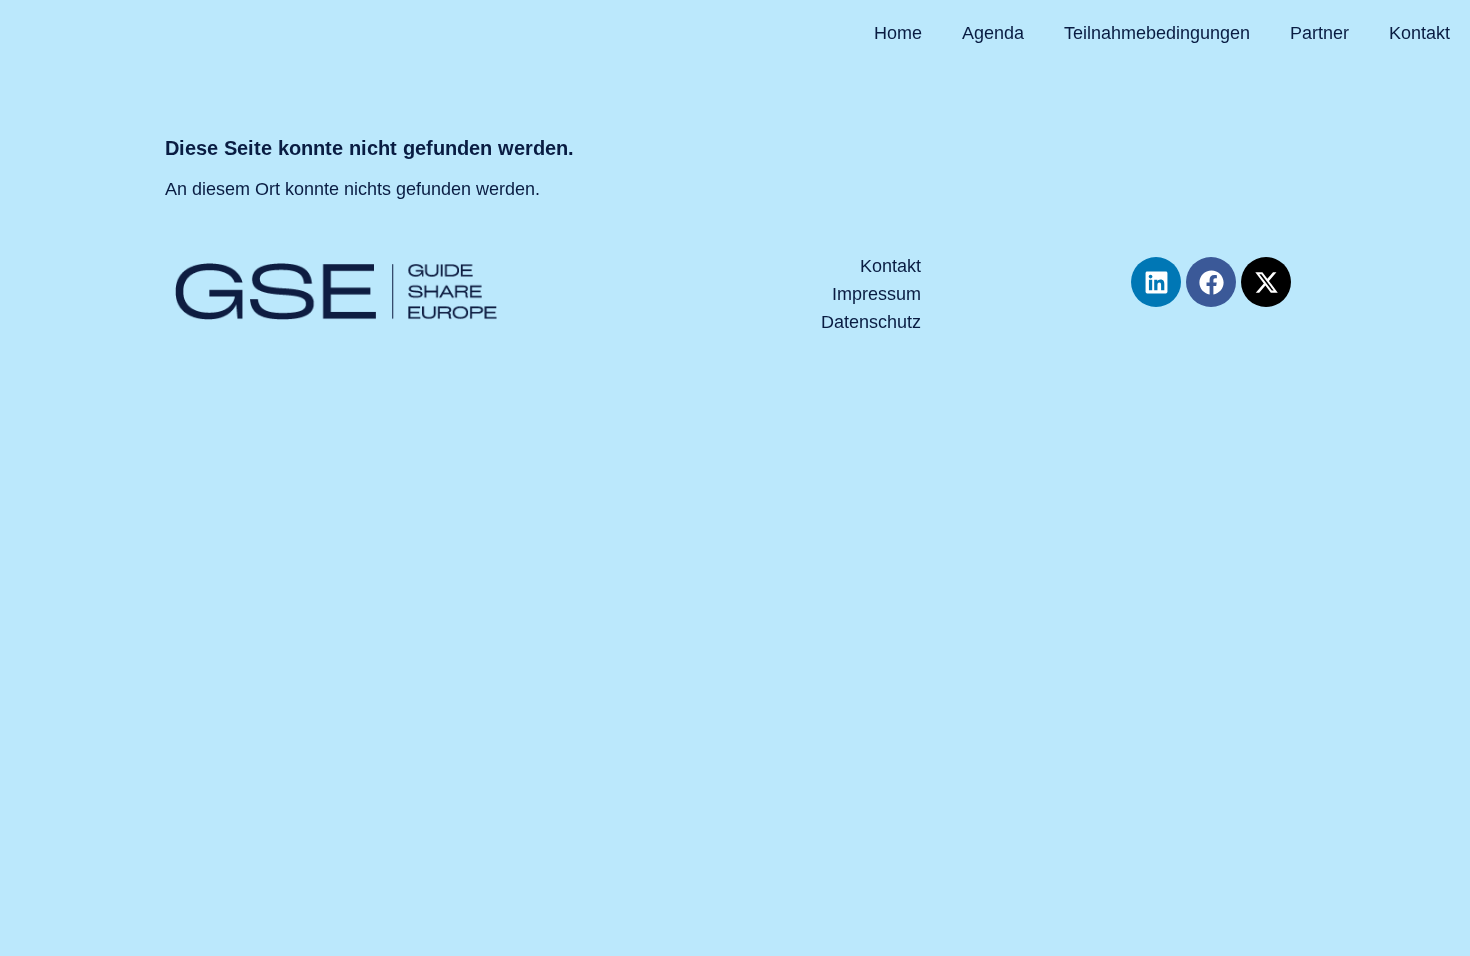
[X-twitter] (1266, 282)
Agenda (993, 33)
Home (898, 33)
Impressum (876, 294)
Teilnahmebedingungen (1157, 33)
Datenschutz (871, 322)
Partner (1319, 33)
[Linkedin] (1156, 282)
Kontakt (1419, 33)
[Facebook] (1211, 282)
